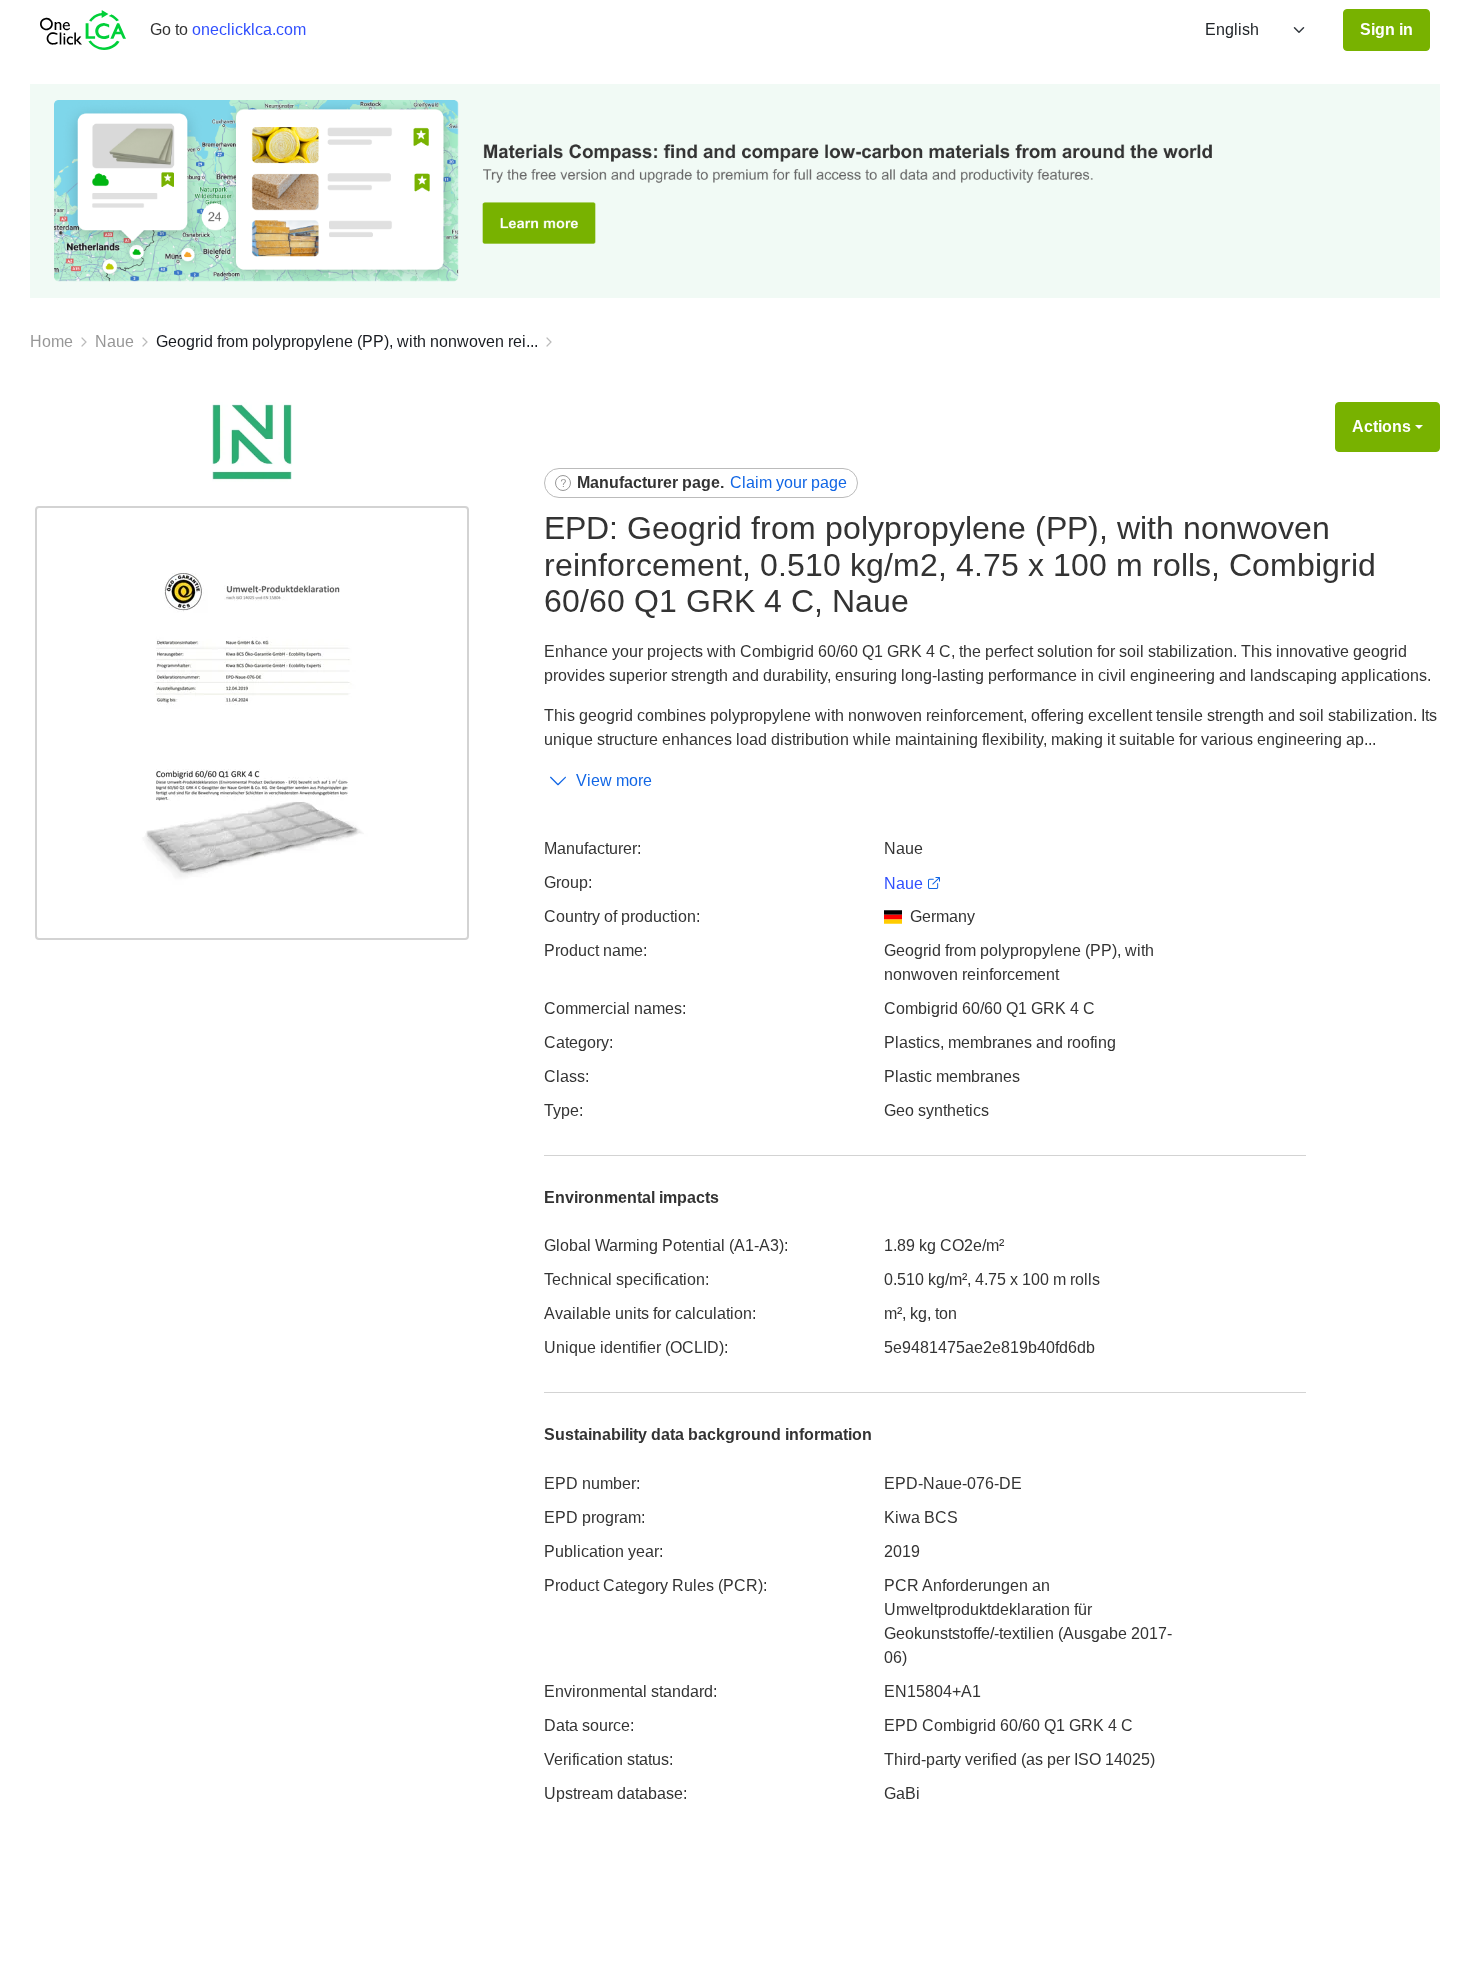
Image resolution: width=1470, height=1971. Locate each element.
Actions (1381, 426)
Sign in (1386, 29)
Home (51, 341)
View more (614, 780)
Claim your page (788, 482)
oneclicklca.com (249, 29)
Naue (114, 341)
